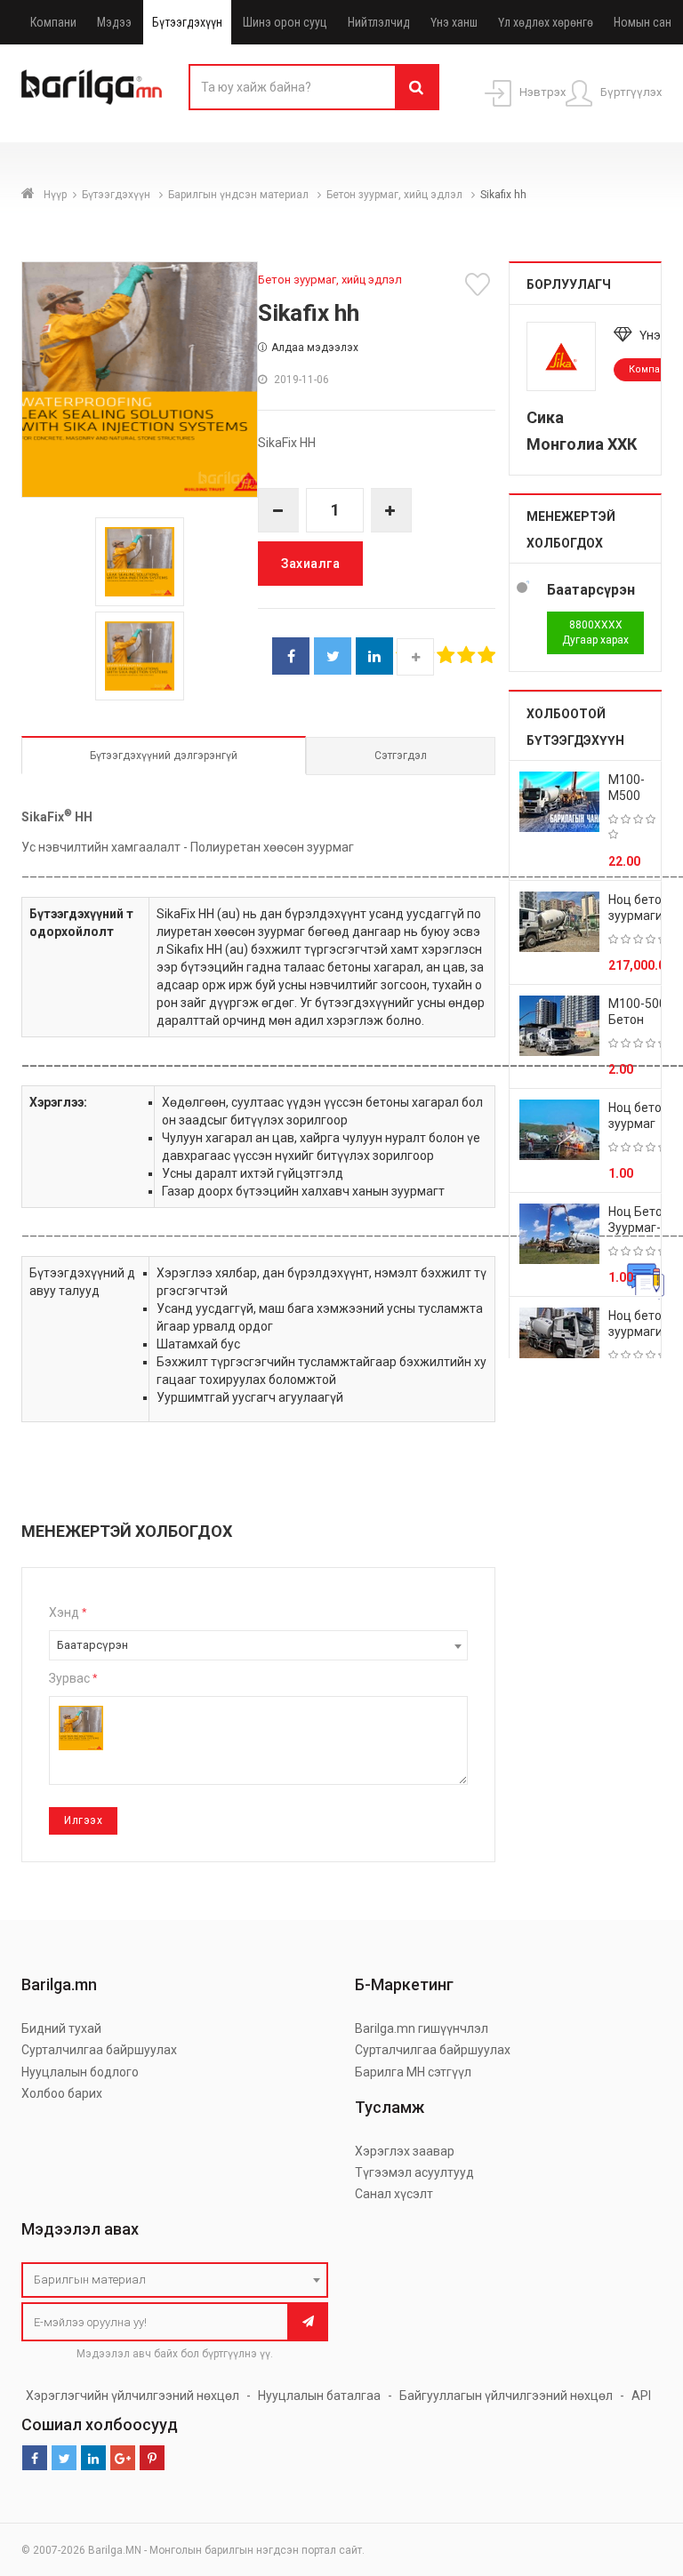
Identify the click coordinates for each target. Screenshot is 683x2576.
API (641, 2396)
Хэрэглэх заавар (405, 2151)
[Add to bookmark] (480, 284)
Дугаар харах (595, 632)
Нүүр (55, 195)
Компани (53, 22)
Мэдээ (114, 22)
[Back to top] (636, 2473)
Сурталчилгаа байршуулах (99, 2050)
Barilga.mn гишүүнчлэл (422, 2028)
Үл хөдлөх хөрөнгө (546, 22)
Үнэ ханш (454, 22)
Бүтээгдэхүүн (187, 22)
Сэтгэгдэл (401, 756)
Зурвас (73, 1678)
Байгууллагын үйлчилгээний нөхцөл (506, 2396)
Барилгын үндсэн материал (240, 195)
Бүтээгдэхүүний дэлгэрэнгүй (164, 756)
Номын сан (643, 22)
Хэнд (68, 1612)
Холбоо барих (62, 2093)
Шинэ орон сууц (285, 22)
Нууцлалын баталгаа (319, 2396)
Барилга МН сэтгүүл (413, 2072)
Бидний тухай (61, 2028)
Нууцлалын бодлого (80, 2072)
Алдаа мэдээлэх (315, 348)
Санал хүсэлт (394, 2194)
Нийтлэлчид (379, 22)
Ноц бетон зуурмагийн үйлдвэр (643, 916)
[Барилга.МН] (92, 86)
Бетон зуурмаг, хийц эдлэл (396, 195)
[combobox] (258, 1645)
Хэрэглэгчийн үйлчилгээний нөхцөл (133, 2396)
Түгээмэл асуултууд (414, 2172)
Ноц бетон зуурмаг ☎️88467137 (644, 1124)
